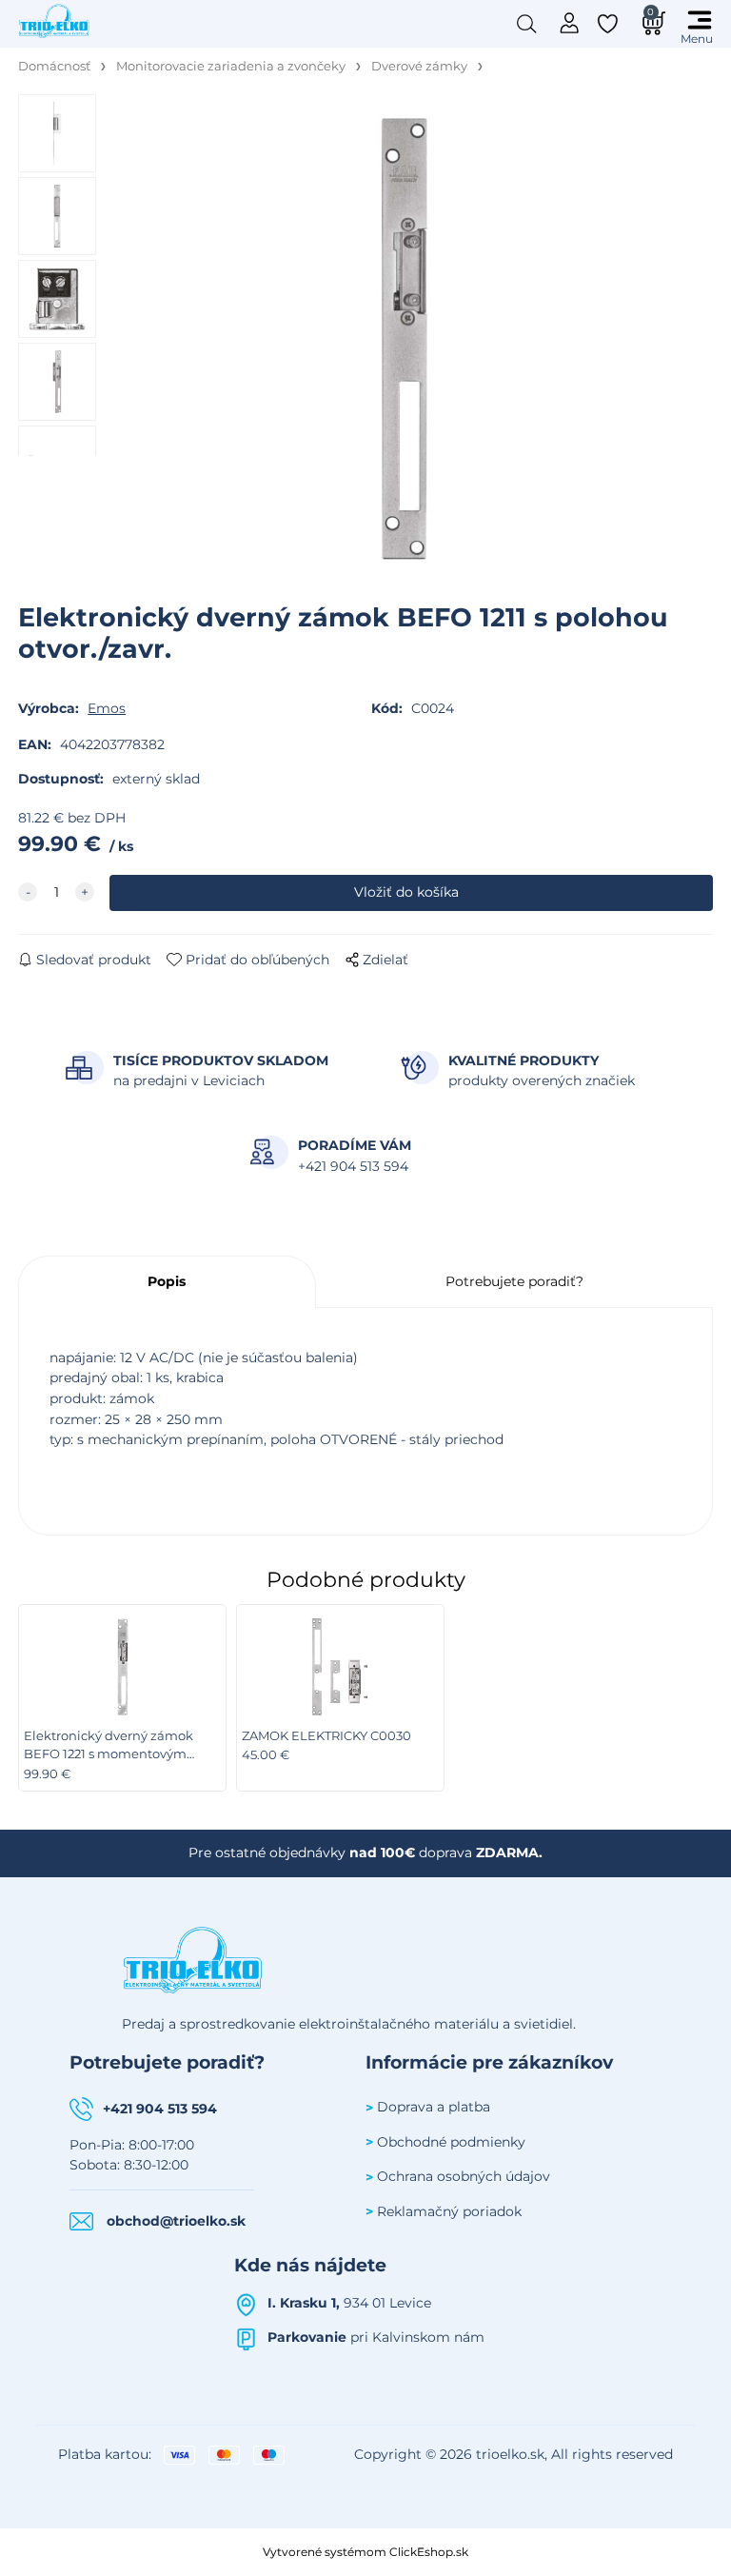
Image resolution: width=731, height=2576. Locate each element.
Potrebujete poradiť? (514, 1281)
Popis (167, 1281)
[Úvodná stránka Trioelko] (54, 20)
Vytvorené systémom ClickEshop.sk (365, 2552)
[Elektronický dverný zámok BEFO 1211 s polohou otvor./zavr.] (405, 339)
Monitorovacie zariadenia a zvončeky (231, 66)
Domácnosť (54, 66)
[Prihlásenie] (569, 21)
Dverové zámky (419, 66)
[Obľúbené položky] (609, 24)
